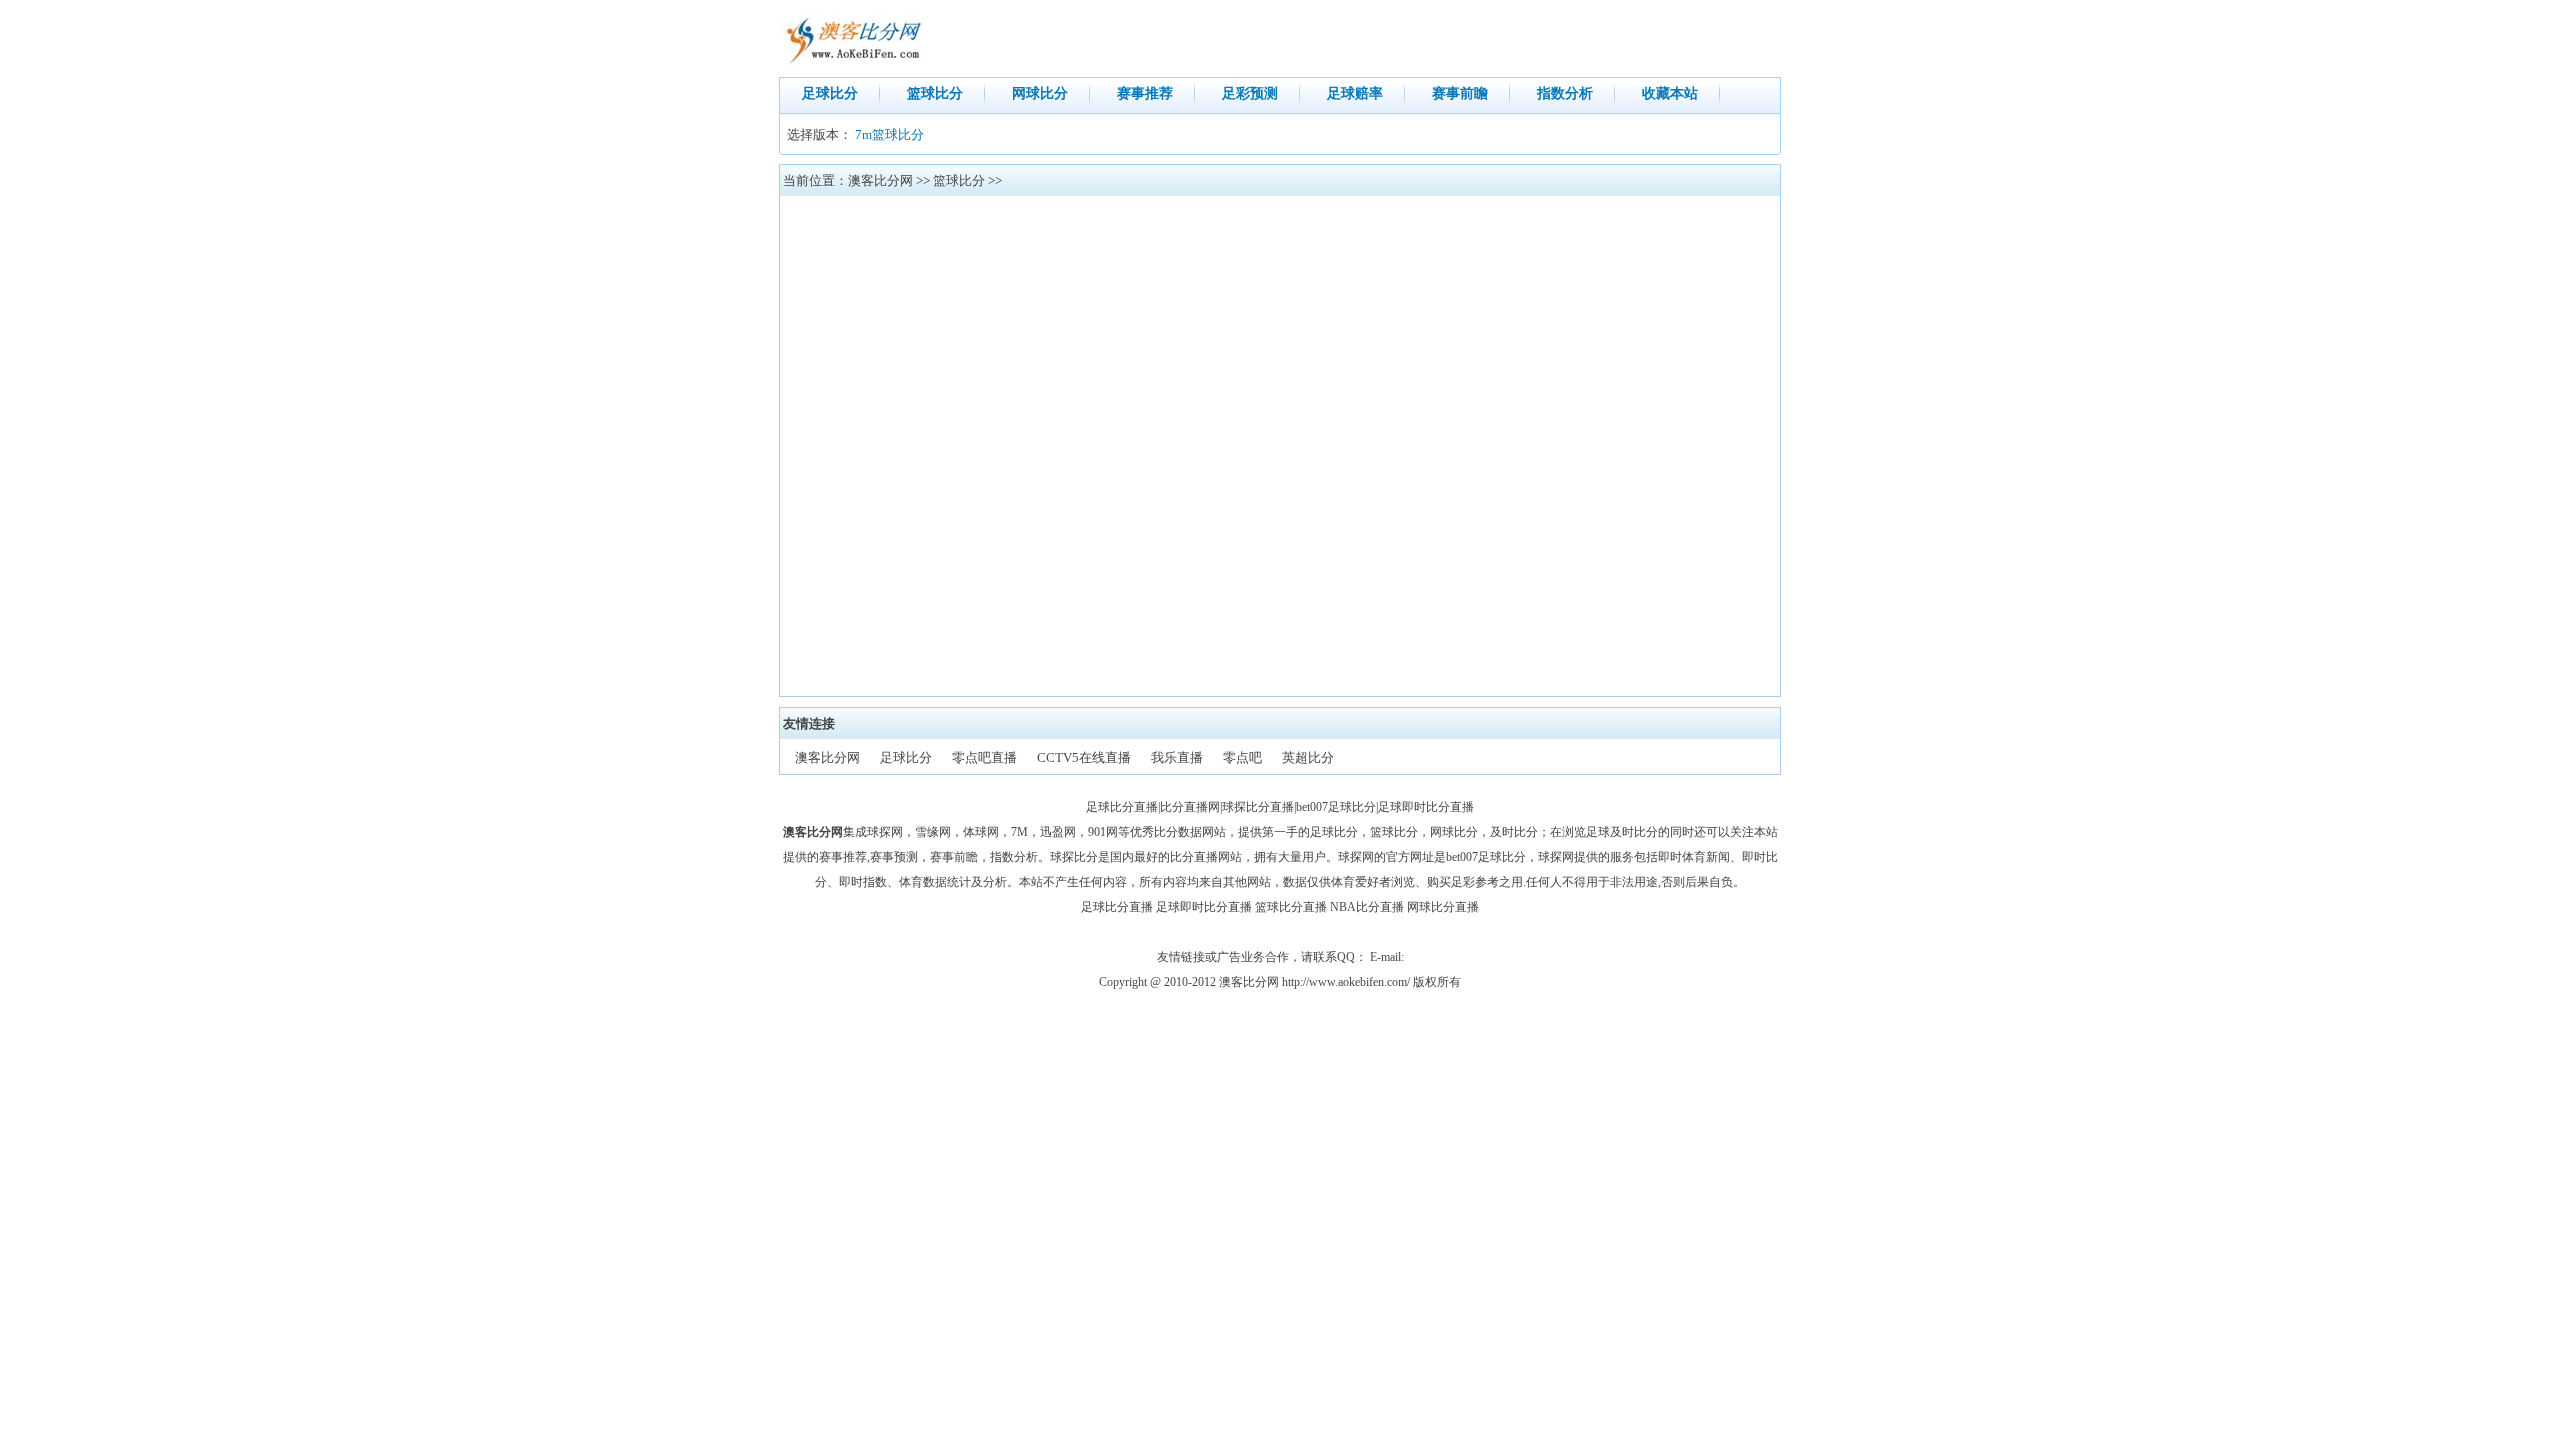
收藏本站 (1670, 93)
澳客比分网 (880, 180)
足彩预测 (1250, 93)
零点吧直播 (984, 757)
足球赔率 (1355, 93)
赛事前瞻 (1460, 93)
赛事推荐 (1145, 93)
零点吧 (1242, 757)
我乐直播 (1177, 757)
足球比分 (830, 93)
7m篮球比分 (889, 134)
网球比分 (1040, 93)
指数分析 (1565, 93)
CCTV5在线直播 (1084, 757)
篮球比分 (935, 93)
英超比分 (1308, 757)
